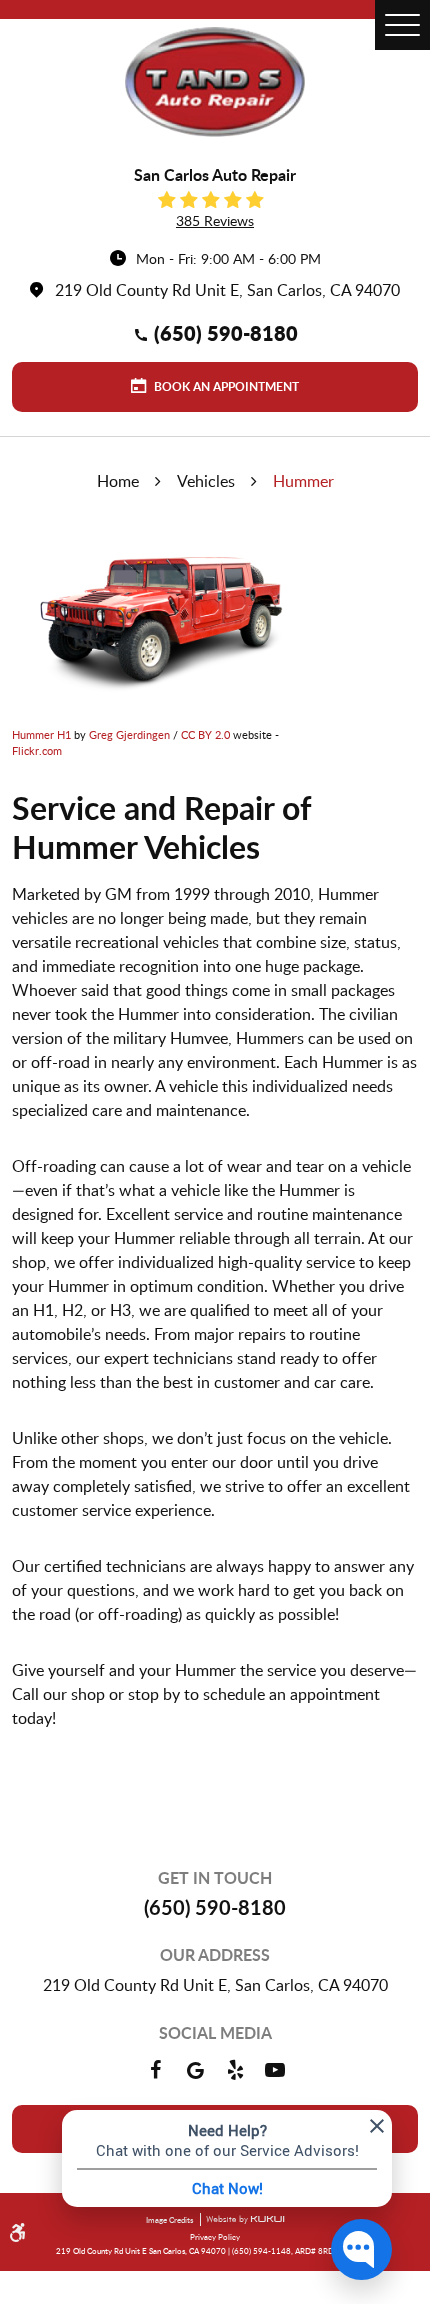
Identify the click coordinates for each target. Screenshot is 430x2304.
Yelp (235, 2070)
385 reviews (215, 220)
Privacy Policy (215, 2236)
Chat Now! (227, 2188)
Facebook (155, 2070)
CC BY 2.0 (205, 734)
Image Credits (170, 2219)
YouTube (275, 2070)
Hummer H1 (41, 734)
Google (195, 2070)
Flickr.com (37, 750)
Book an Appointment (225, 386)
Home (118, 481)
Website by (242, 2220)
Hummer (303, 481)
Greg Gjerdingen (129, 734)
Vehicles (206, 481)
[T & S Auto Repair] (215, 82)
